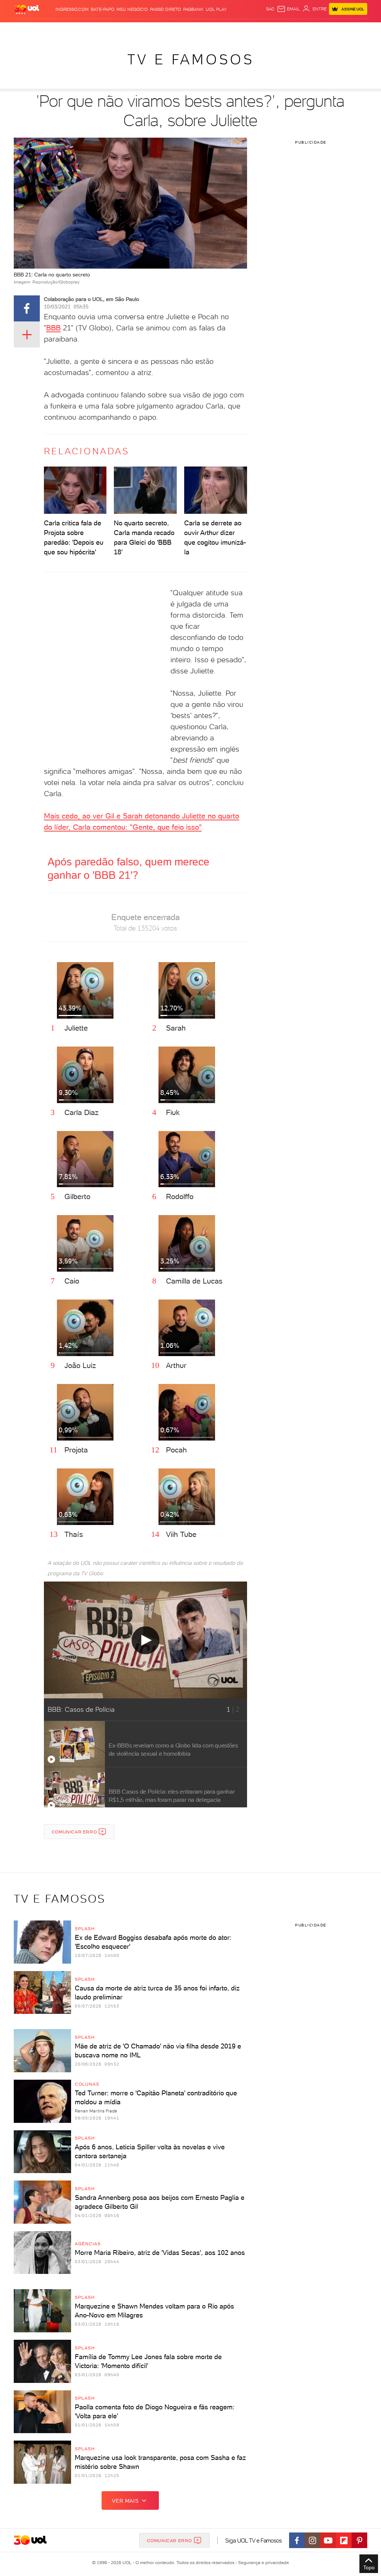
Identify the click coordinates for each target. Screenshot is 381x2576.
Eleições (52, 30)
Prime (318, 30)
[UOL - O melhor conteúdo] (27, 9)
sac (270, 9)
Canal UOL (276, 30)
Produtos (15, 30)
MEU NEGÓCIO (132, 9)
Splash (192, 30)
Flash (34, 30)
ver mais (125, 2501)
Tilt (246, 30)
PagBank (193, 9)
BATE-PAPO (103, 9)
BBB (53, 328)
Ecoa (257, 30)
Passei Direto (165, 9)
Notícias (74, 30)
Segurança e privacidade (262, 2563)
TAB (307, 30)
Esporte (173, 30)
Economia (136, 30)
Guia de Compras (358, 30)
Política (95, 30)
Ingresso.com (72, 9)
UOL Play (216, 9)
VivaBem (232, 30)
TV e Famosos (191, 59)
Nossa (296, 30)
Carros (114, 30)
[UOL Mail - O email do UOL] (288, 9)
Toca (331, 30)
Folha (155, 30)
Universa (212, 30)
